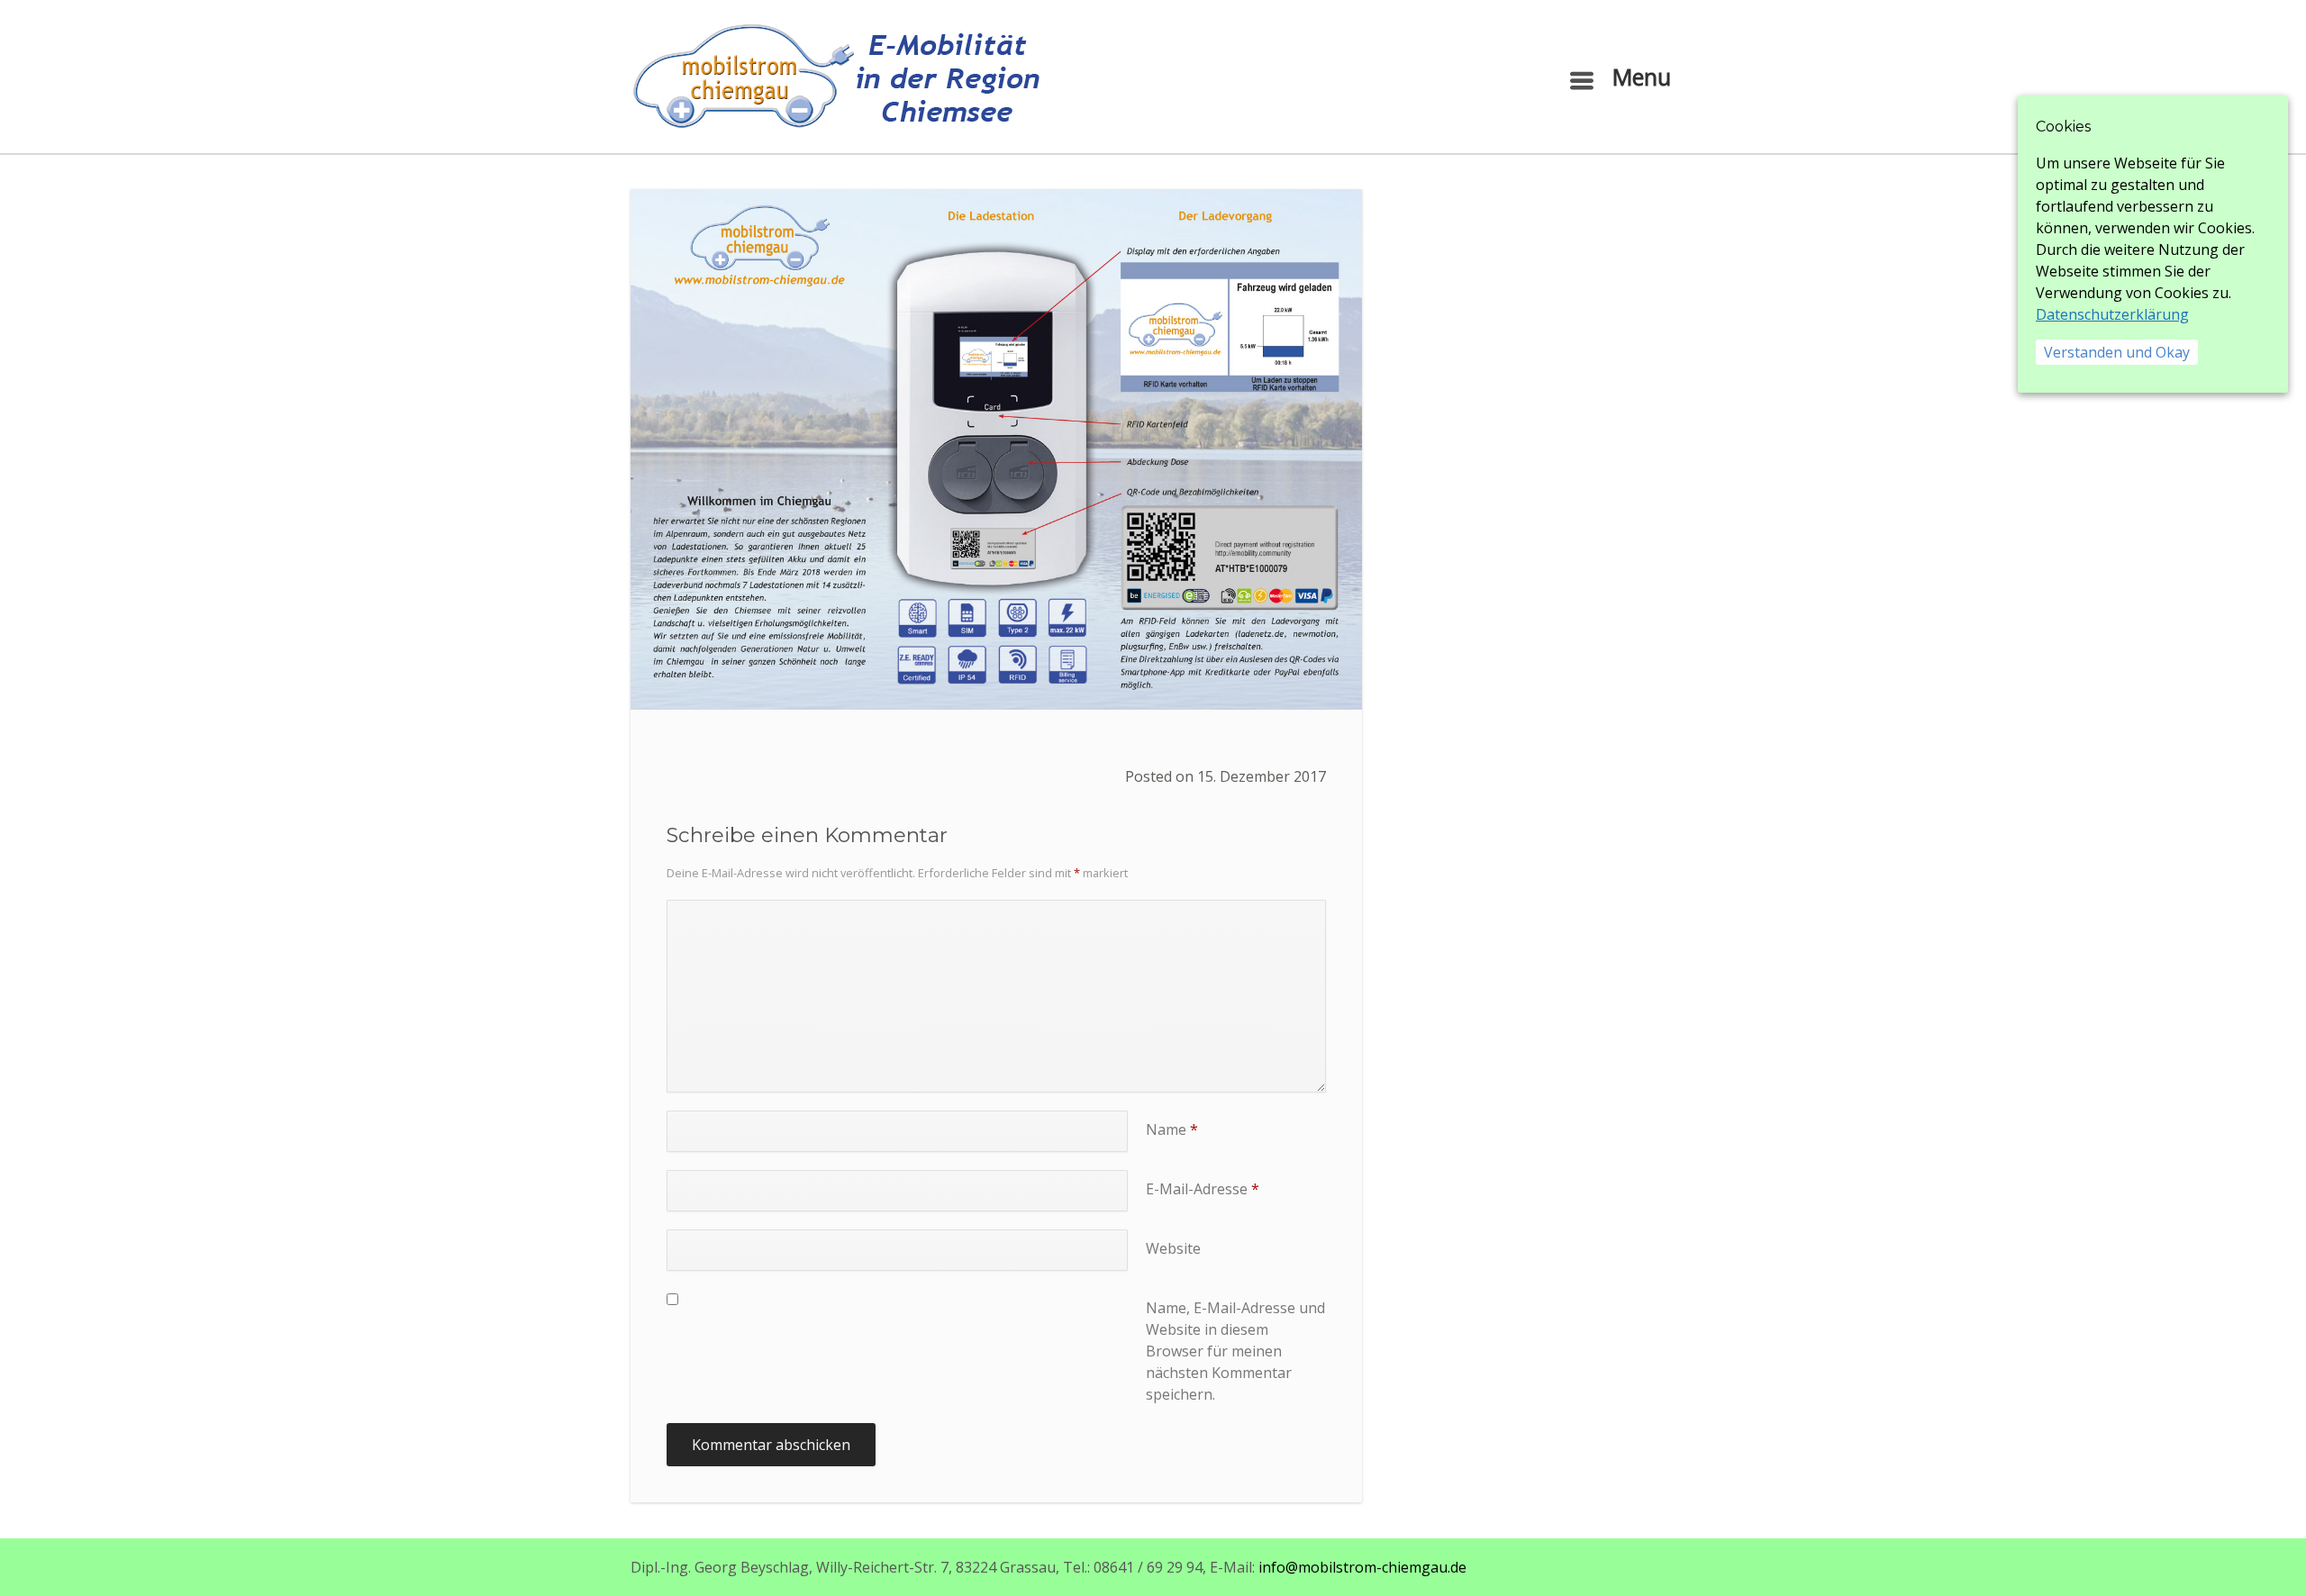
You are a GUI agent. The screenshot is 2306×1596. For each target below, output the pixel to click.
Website (1173, 1248)
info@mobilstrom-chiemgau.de (1362, 1567)
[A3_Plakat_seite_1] (996, 449)
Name (1172, 1129)
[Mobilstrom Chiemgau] (835, 77)
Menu (1639, 77)
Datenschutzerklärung (2112, 314)
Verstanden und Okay (2117, 352)
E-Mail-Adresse (1203, 1189)
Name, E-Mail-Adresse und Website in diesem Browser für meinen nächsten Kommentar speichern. (1235, 1351)
